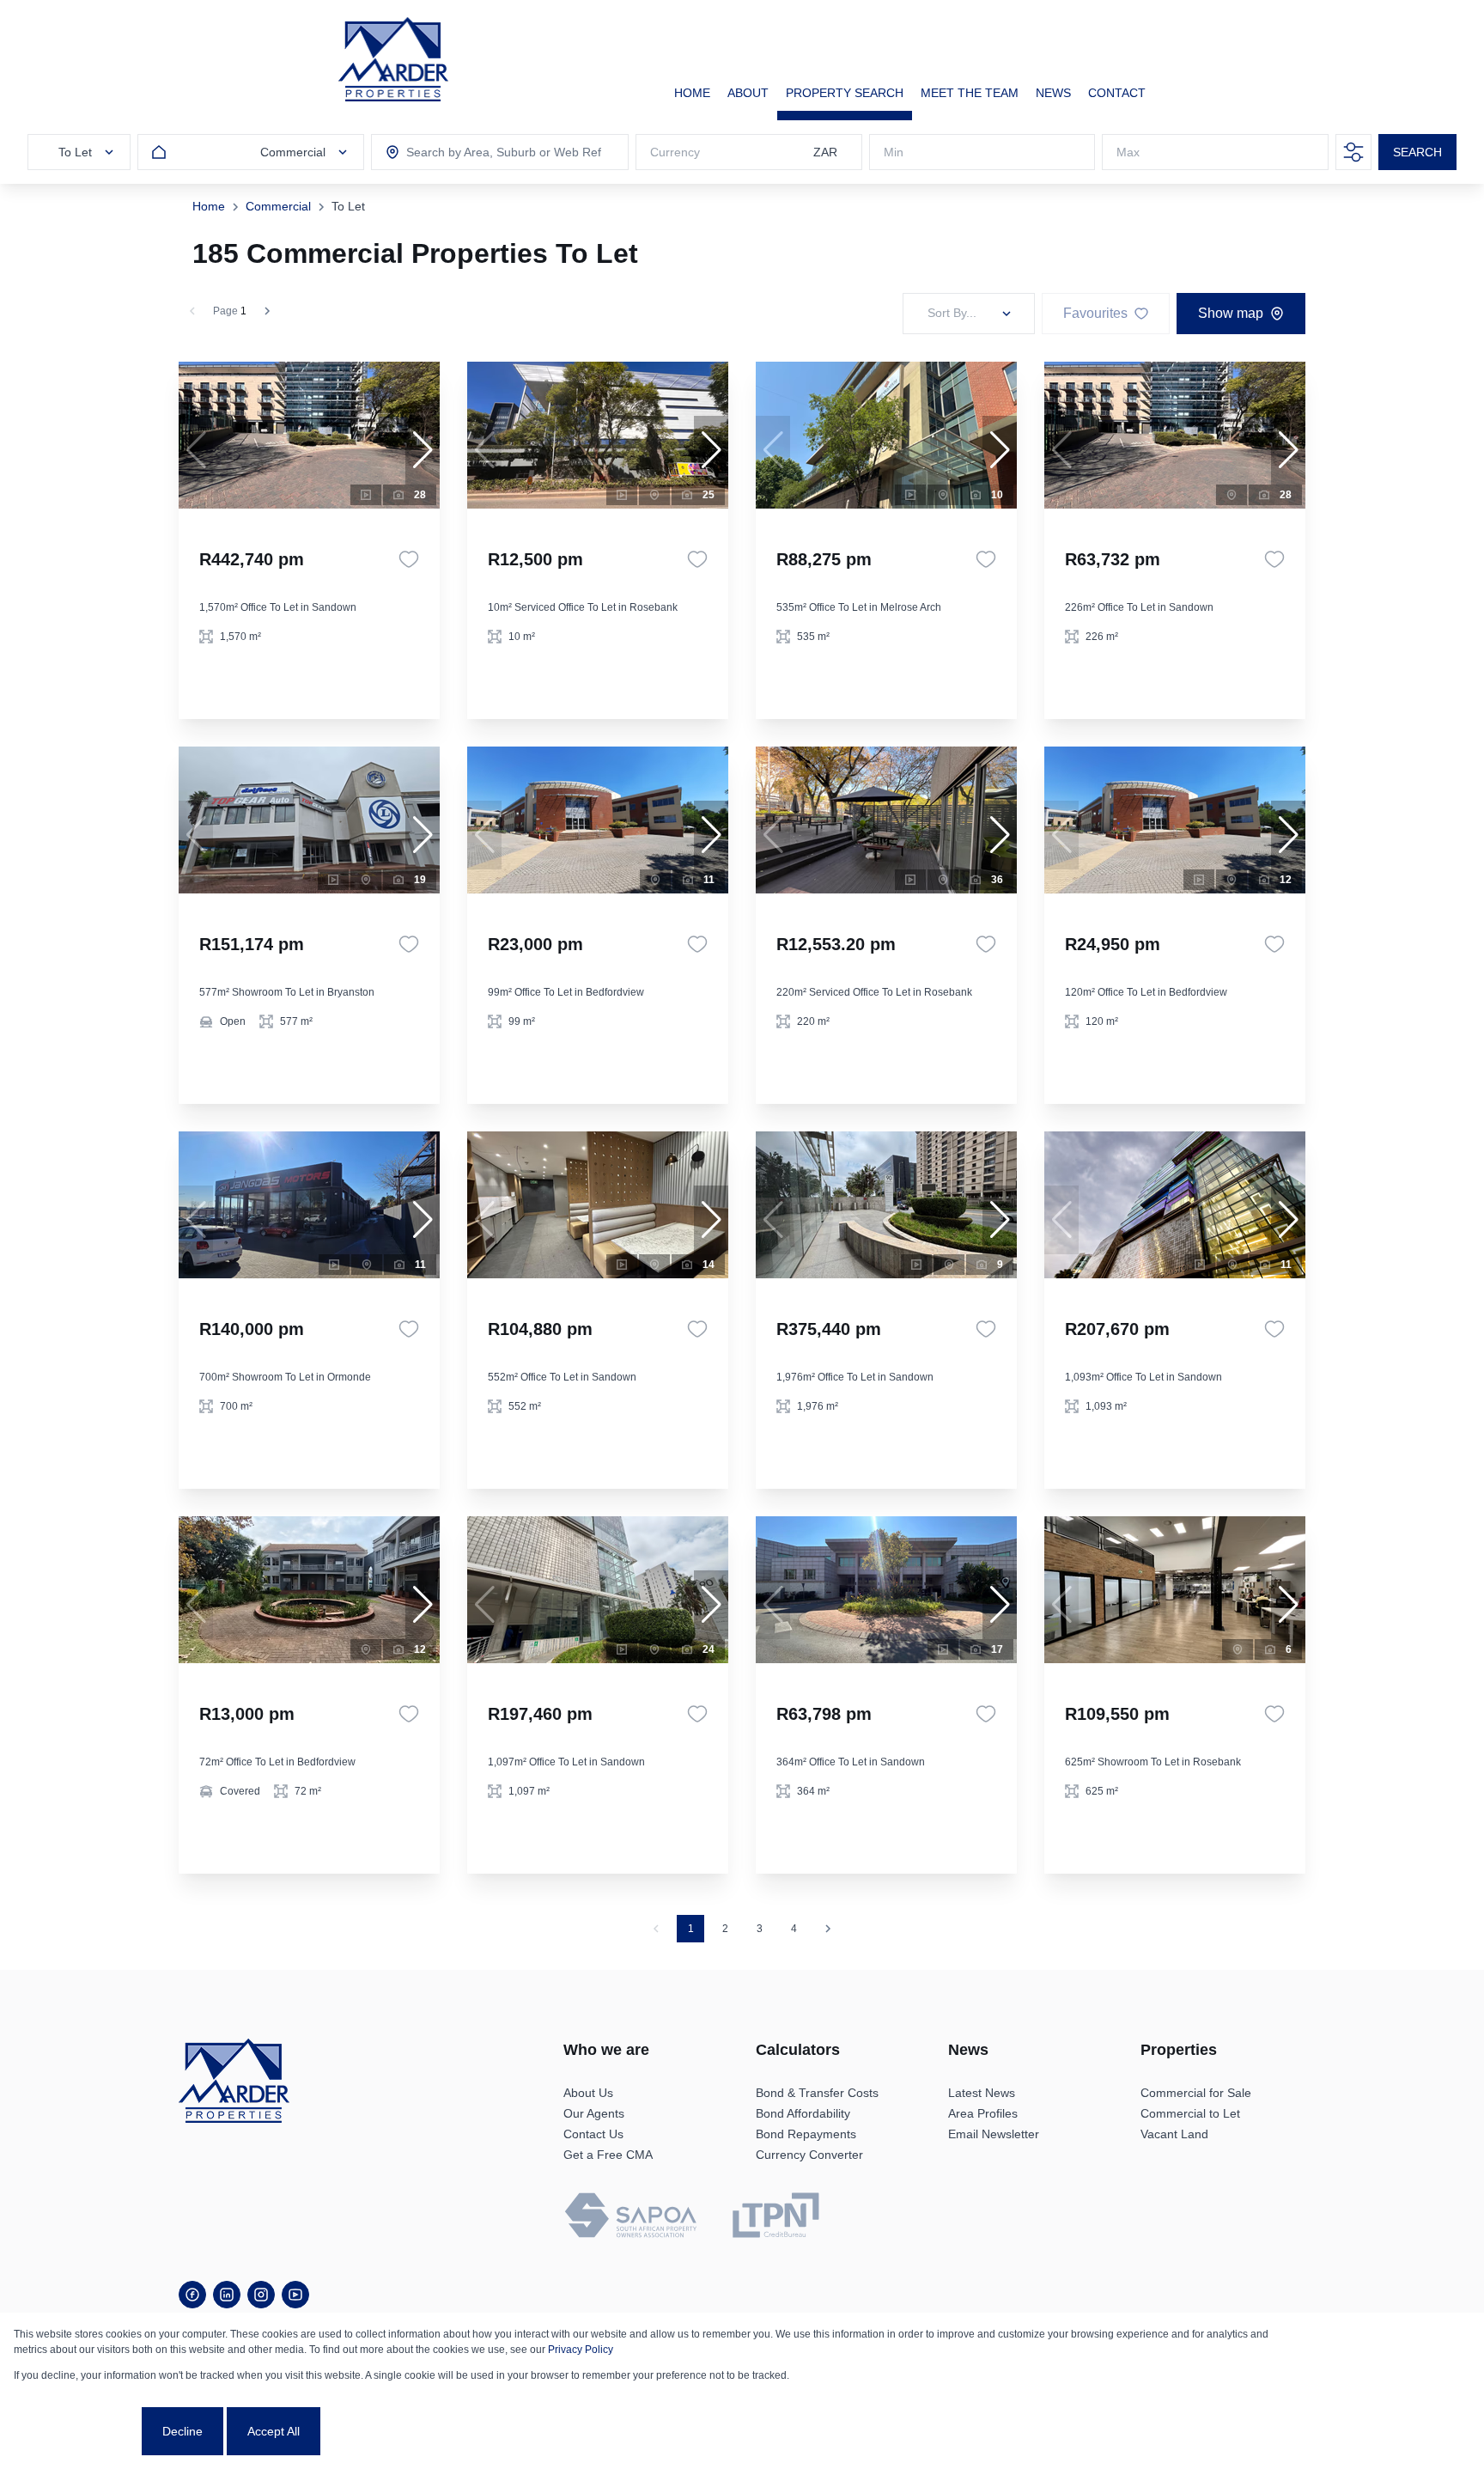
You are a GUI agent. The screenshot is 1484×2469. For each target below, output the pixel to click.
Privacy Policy (581, 2350)
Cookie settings (76, 2431)
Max (1128, 152)
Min (894, 152)
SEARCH (1417, 152)
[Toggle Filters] (1353, 152)
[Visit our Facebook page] (192, 2295)
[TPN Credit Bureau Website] (775, 2218)
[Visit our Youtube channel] (295, 2295)
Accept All (274, 2431)
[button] (423, 450)
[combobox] (484, 152)
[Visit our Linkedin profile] (227, 2295)
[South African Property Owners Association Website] (630, 2218)
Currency (675, 152)
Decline (182, 2431)
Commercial (278, 206)
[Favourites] (409, 559)
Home (209, 206)
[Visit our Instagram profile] (261, 2295)
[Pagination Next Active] (267, 311)
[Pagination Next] (828, 1929)
